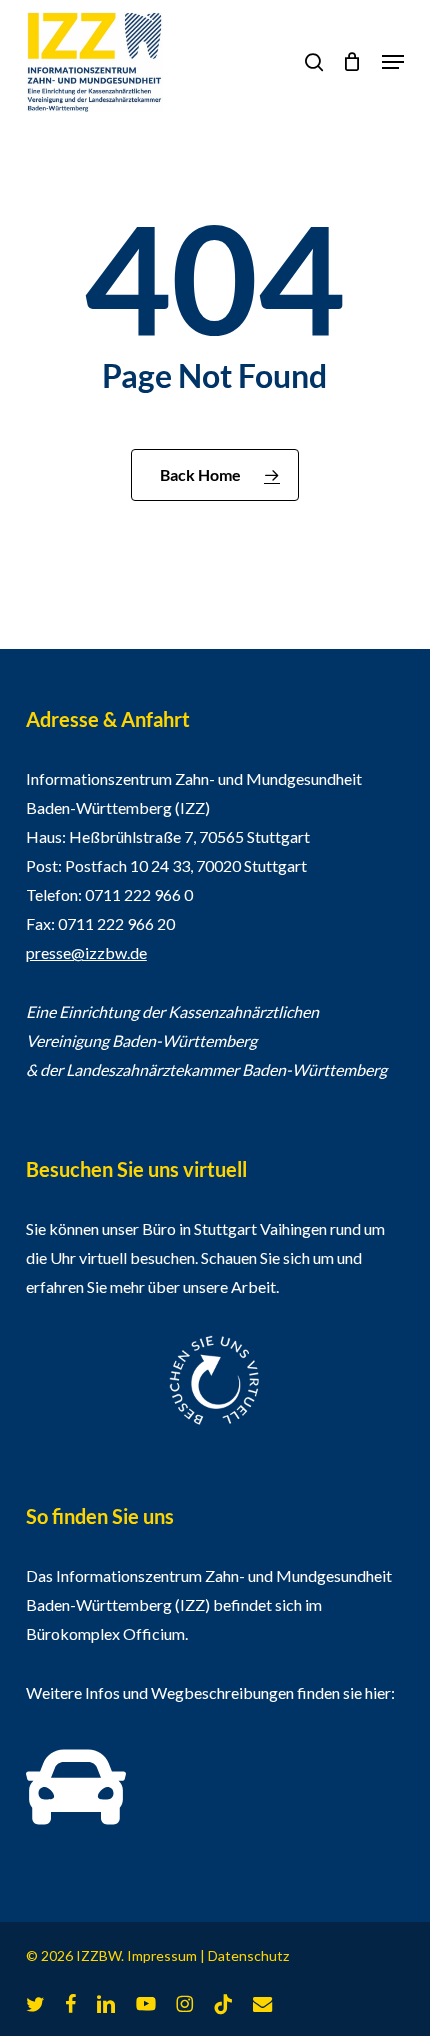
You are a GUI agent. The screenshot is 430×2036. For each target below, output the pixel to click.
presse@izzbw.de (86, 952)
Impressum (162, 1955)
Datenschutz (248, 1955)
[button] (393, 62)
